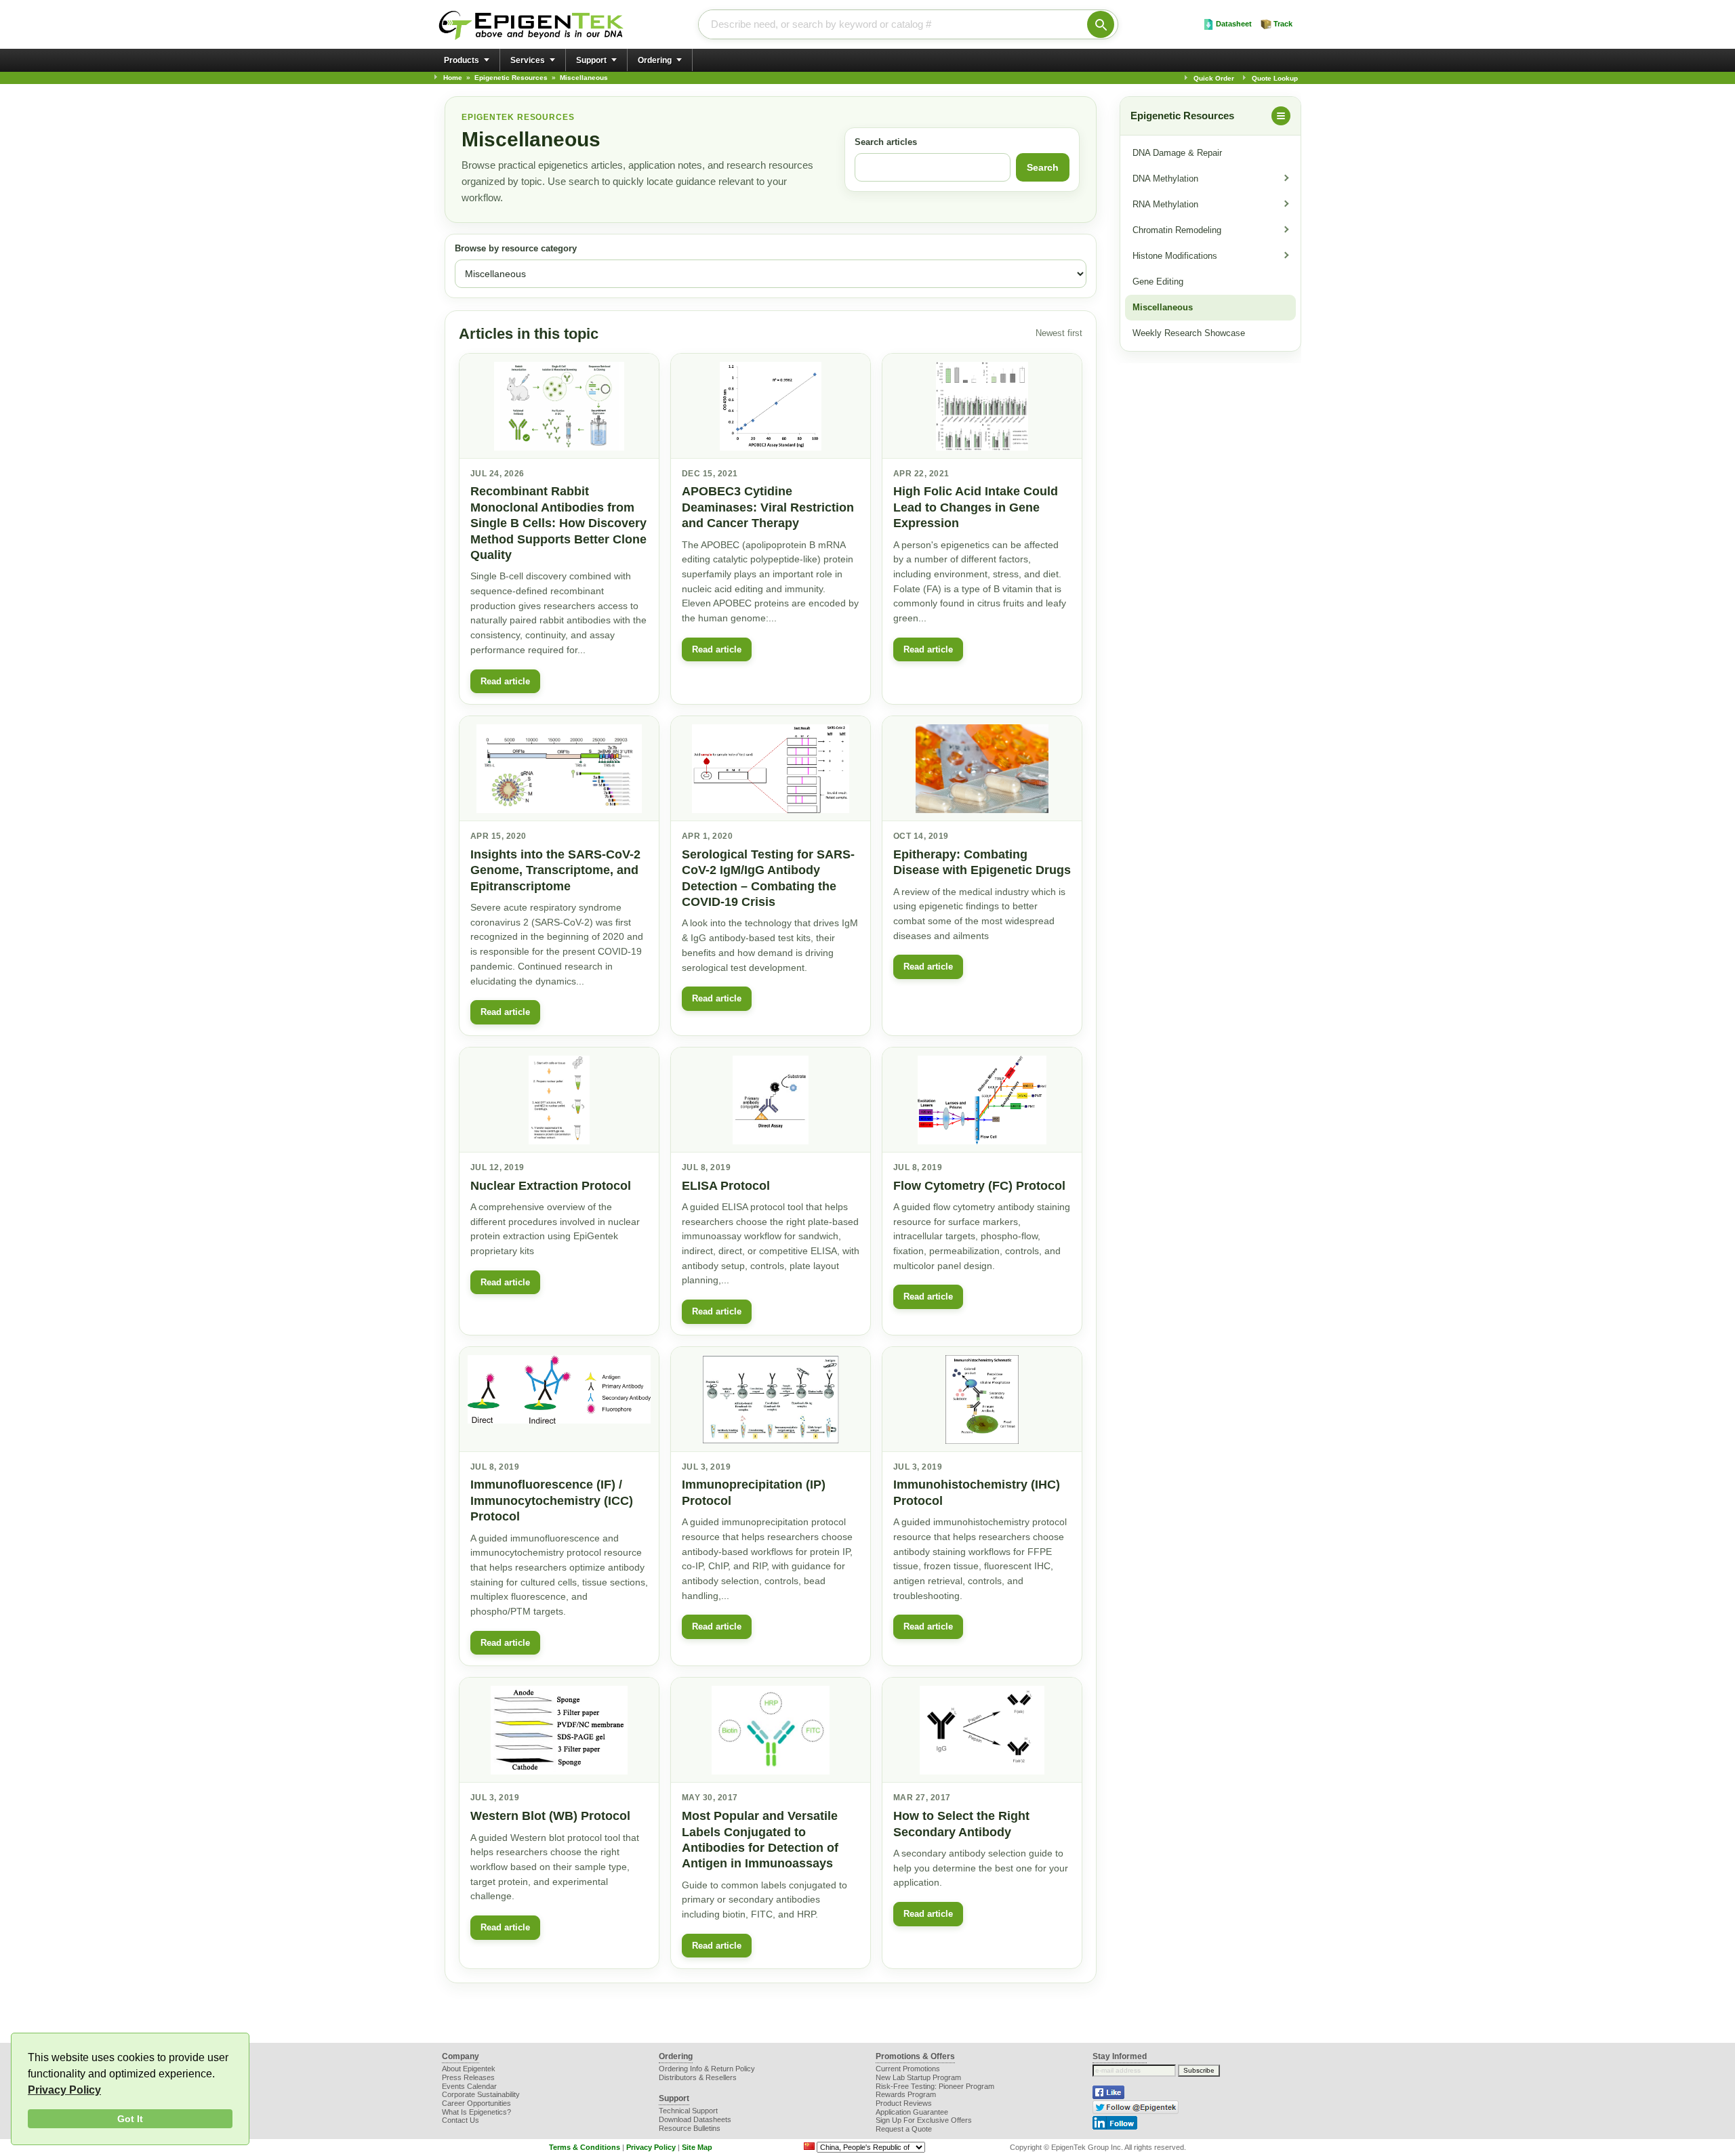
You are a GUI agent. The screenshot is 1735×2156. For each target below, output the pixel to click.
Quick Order (1214, 78)
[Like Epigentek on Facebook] (1108, 2096)
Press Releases (468, 2077)
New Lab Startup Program (918, 2077)
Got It (130, 2119)
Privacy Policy (64, 2090)
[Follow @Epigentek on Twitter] (1136, 2111)
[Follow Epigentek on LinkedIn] (1115, 2127)
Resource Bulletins (690, 2128)
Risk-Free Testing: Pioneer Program (935, 2086)
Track (1283, 24)
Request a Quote (904, 2129)
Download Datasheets (695, 2119)
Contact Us (461, 2120)
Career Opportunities (476, 2103)
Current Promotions (908, 2069)
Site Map (697, 2147)
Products (462, 60)
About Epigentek (469, 2069)
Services (528, 60)
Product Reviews (904, 2103)
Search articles (886, 142)
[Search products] (1101, 24)
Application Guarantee (912, 2112)
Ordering (655, 60)
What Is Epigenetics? (476, 2112)
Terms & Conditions (585, 2147)
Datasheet (1234, 24)
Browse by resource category (516, 249)
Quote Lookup (1275, 78)
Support (591, 60)
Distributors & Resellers (698, 2077)
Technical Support (688, 2111)
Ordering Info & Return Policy (707, 2069)
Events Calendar (469, 2086)
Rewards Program (906, 2094)
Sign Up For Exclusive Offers (924, 2120)
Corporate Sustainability (481, 2094)
